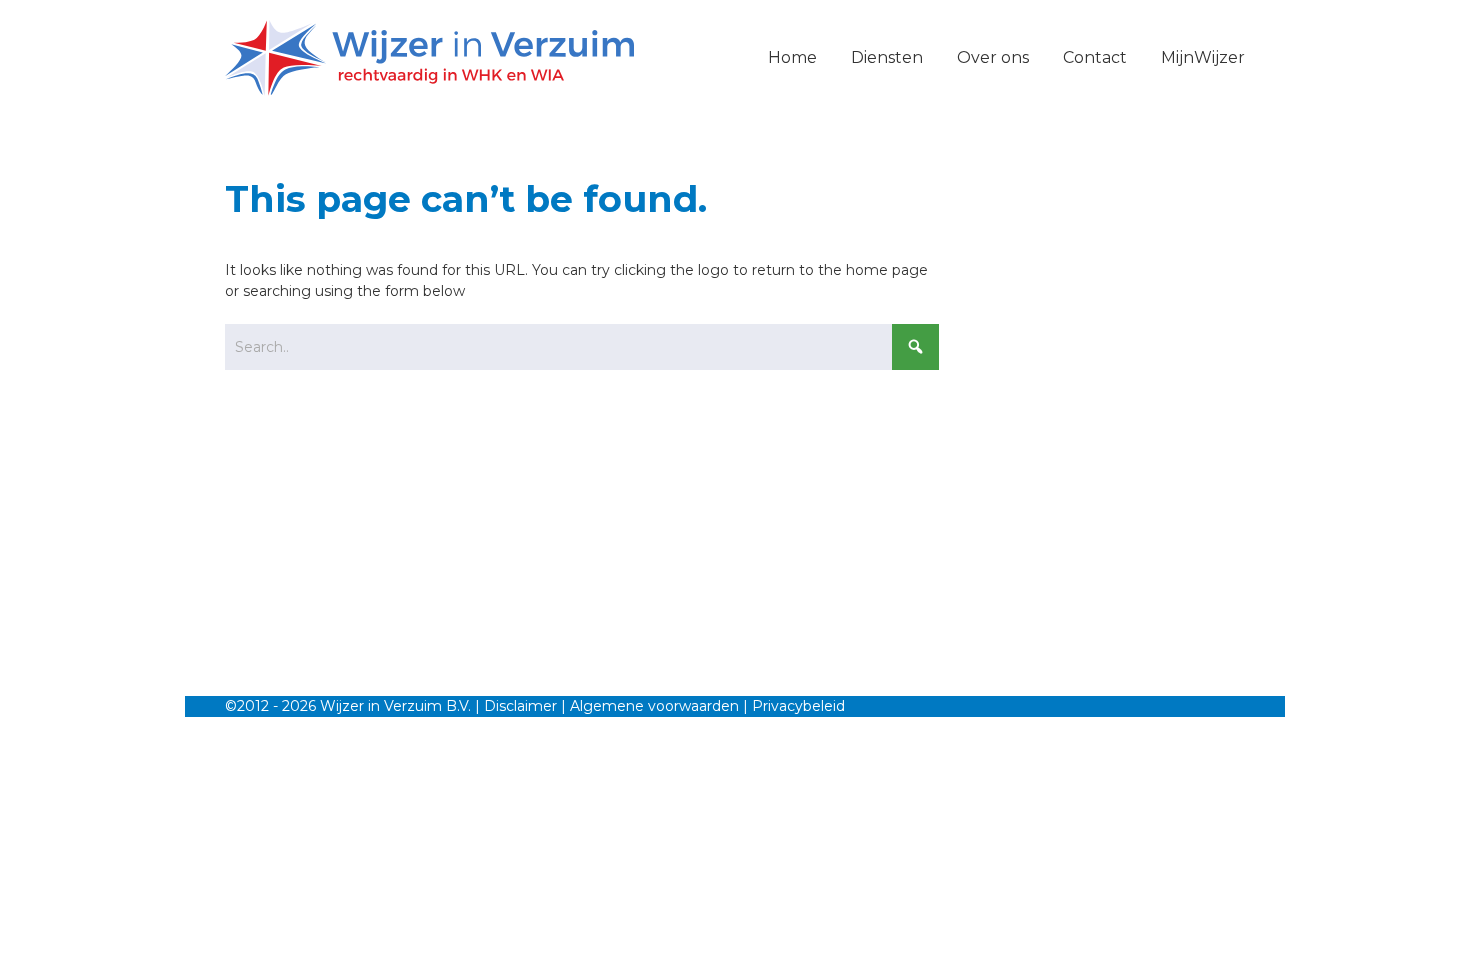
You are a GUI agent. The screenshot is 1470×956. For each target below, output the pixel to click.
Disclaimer (520, 706)
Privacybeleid (798, 706)
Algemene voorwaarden (654, 706)
